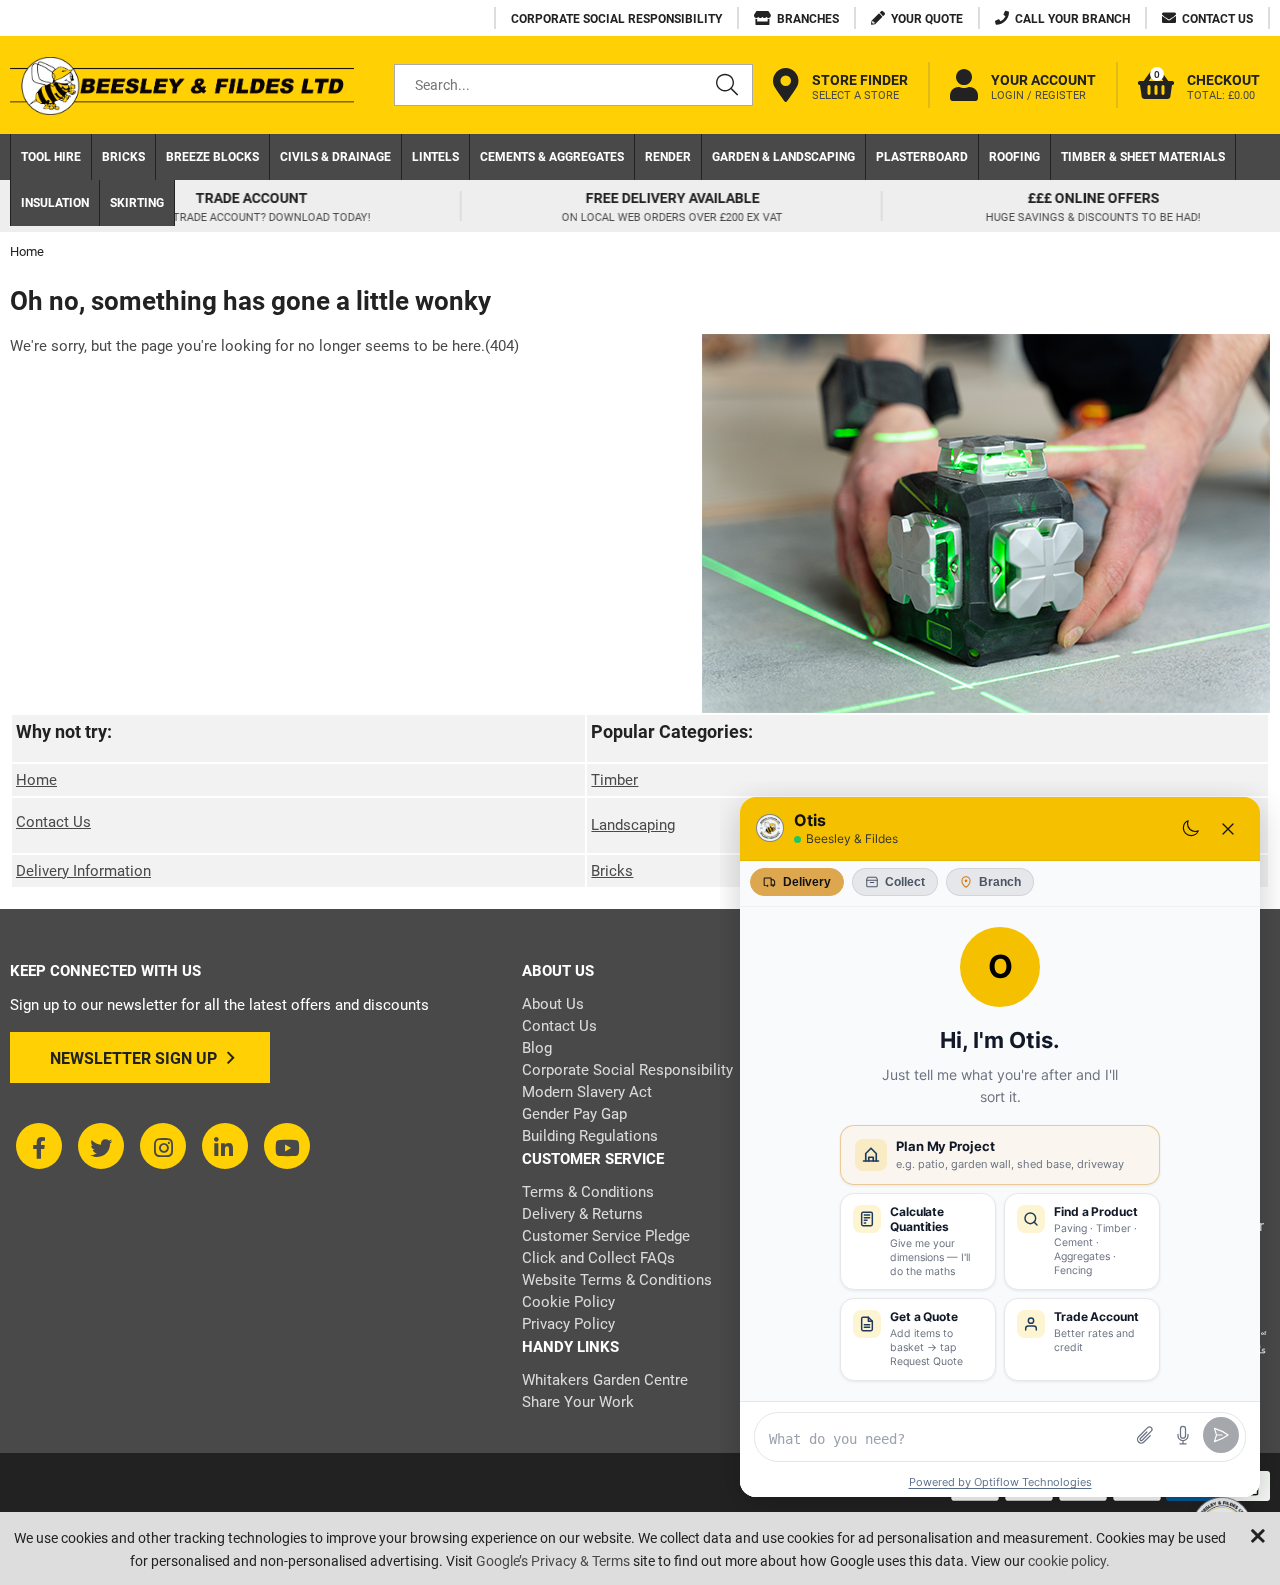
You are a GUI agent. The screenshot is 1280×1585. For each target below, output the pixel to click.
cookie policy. (1069, 1561)
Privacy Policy (568, 1324)
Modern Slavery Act (587, 1092)
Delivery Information (83, 871)
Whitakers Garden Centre (605, 1380)
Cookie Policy (568, 1302)
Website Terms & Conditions (617, 1280)
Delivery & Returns (582, 1214)
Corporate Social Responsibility (627, 1070)
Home (36, 780)
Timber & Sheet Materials (1143, 157)
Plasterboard (922, 157)
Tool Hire (51, 157)
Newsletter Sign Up (133, 1058)
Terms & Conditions (588, 1192)
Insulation (55, 203)
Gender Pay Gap (574, 1114)
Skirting (137, 203)
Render (668, 157)
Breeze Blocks (212, 157)
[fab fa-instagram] (163, 1146)
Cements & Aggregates (552, 157)
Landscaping (633, 825)
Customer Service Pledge (606, 1236)
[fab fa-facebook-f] (39, 1146)
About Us (553, 1004)
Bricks (123, 157)
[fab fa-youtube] (287, 1146)
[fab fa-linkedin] (225, 1146)
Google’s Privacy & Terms (553, 1561)
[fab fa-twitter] (101, 1146)
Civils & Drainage (335, 157)
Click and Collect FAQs (598, 1258)
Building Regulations (590, 1136)
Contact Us (53, 822)
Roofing (1014, 157)
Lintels (435, 157)
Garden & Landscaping (783, 157)
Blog (537, 1048)
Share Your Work (578, 1402)
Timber (614, 780)
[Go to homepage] (182, 85)
